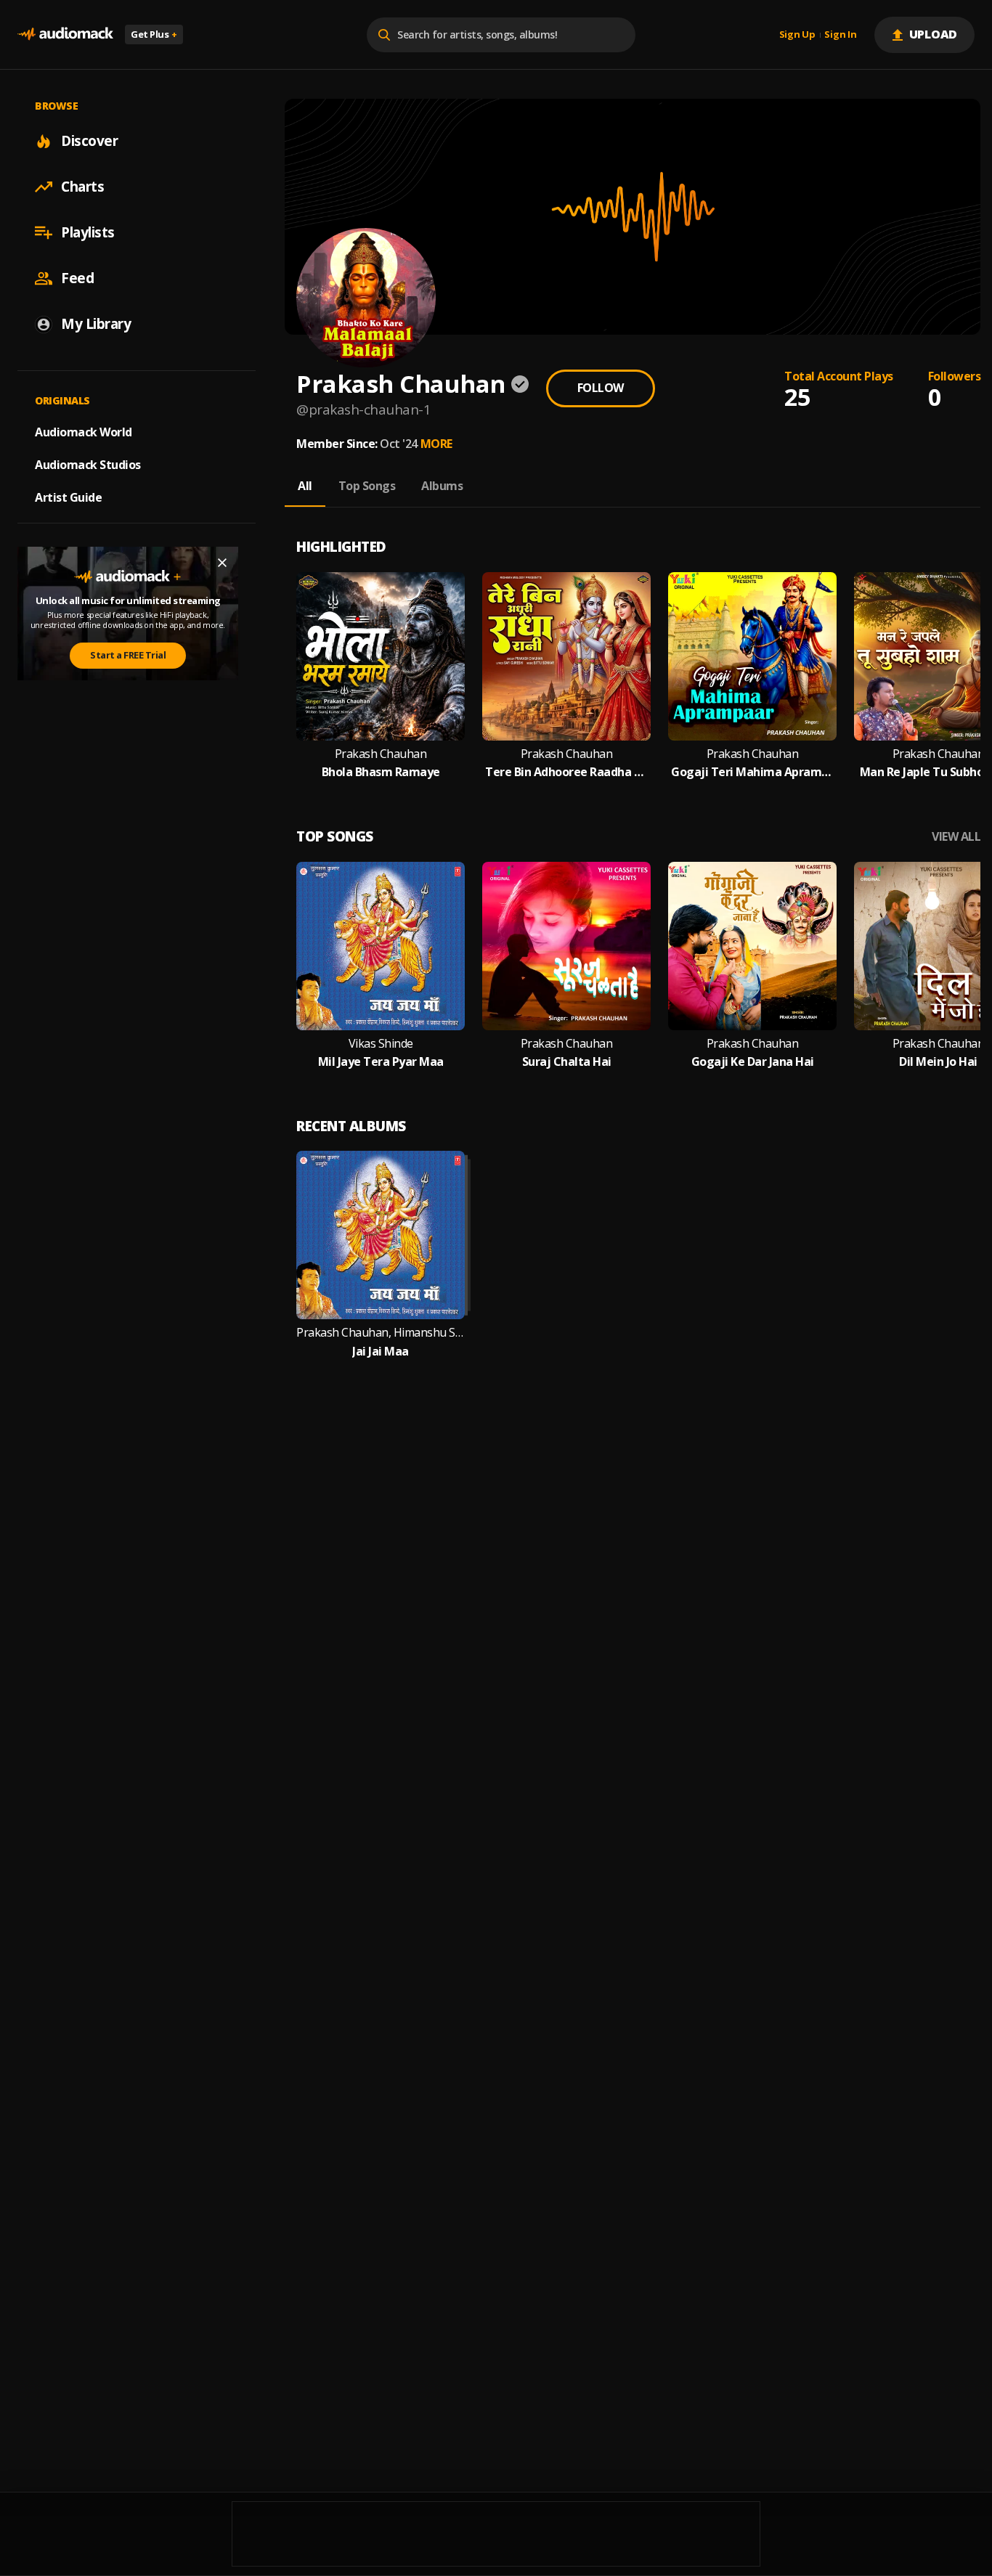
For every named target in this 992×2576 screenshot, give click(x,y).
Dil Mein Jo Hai (938, 1062)
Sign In (840, 35)
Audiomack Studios (88, 465)
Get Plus (154, 34)
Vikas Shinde (381, 1044)
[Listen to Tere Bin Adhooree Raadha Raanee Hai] (566, 656)
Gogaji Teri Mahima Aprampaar (752, 772)
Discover (89, 141)
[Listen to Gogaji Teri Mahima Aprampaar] (752, 656)
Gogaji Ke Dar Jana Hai (753, 1062)
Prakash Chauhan (381, 754)
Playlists (88, 232)
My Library (96, 324)
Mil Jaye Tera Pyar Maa (381, 1062)
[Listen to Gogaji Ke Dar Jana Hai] (752, 946)
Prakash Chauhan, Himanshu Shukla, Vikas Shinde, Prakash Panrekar (381, 1333)
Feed (77, 278)
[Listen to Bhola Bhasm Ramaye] (381, 656)
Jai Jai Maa (381, 1352)
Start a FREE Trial (128, 655)
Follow (601, 388)
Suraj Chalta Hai (567, 1062)
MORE (436, 444)
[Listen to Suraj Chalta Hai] (566, 946)
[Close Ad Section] (222, 563)
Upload (934, 34)
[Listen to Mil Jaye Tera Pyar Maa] (381, 946)
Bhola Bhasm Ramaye (381, 772)
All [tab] (305, 486)
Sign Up (797, 35)
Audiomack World (84, 432)
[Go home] (65, 34)
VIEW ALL (956, 837)
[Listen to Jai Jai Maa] (381, 1235)
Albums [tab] (442, 486)
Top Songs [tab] (367, 486)
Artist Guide (68, 497)
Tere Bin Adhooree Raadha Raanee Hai (566, 772)
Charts (82, 187)
